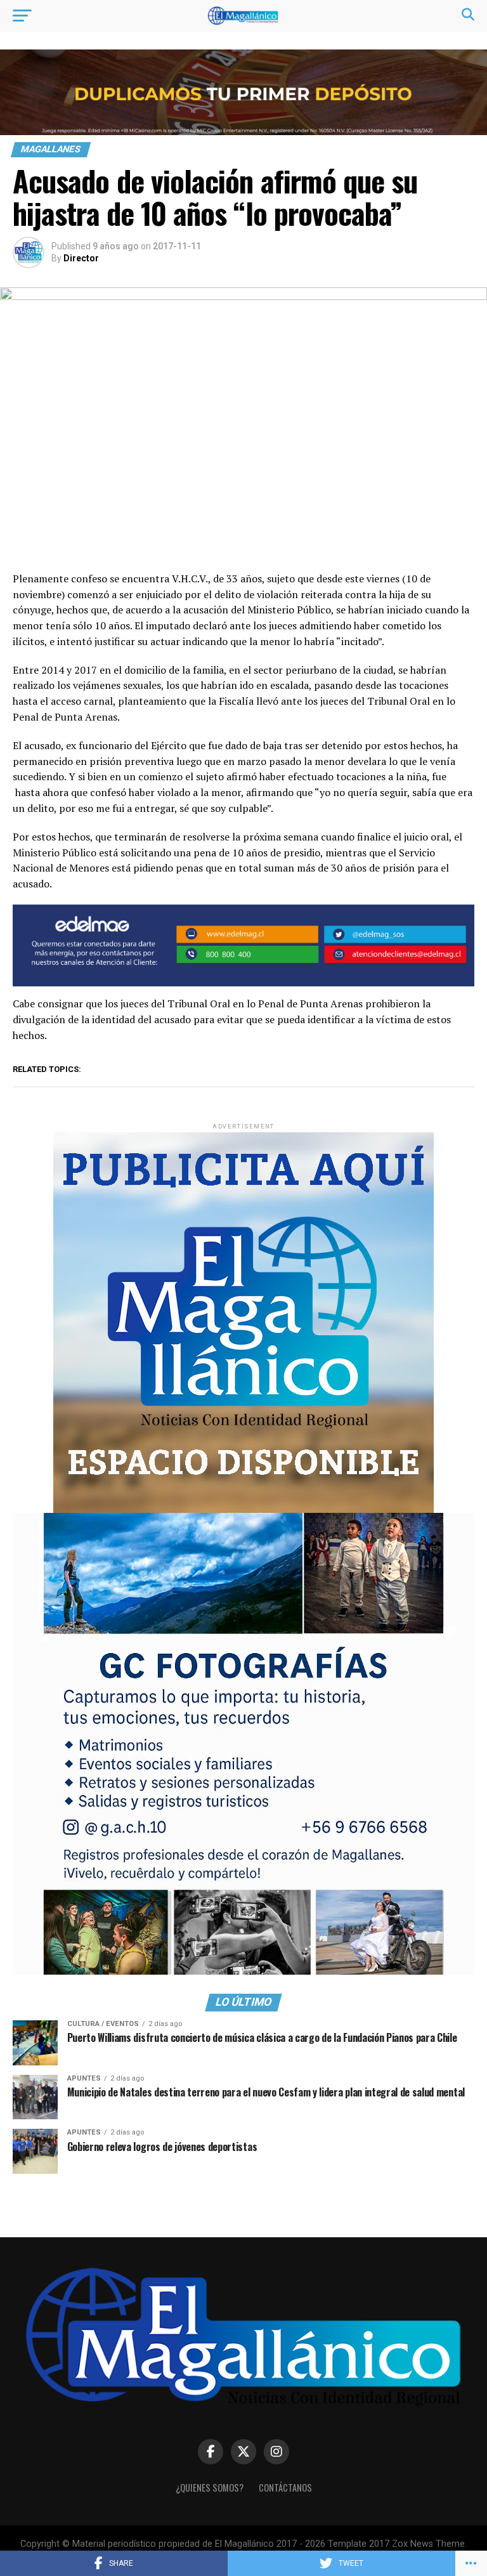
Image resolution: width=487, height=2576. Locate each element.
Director (81, 258)
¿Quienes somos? (210, 2488)
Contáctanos (285, 2488)
